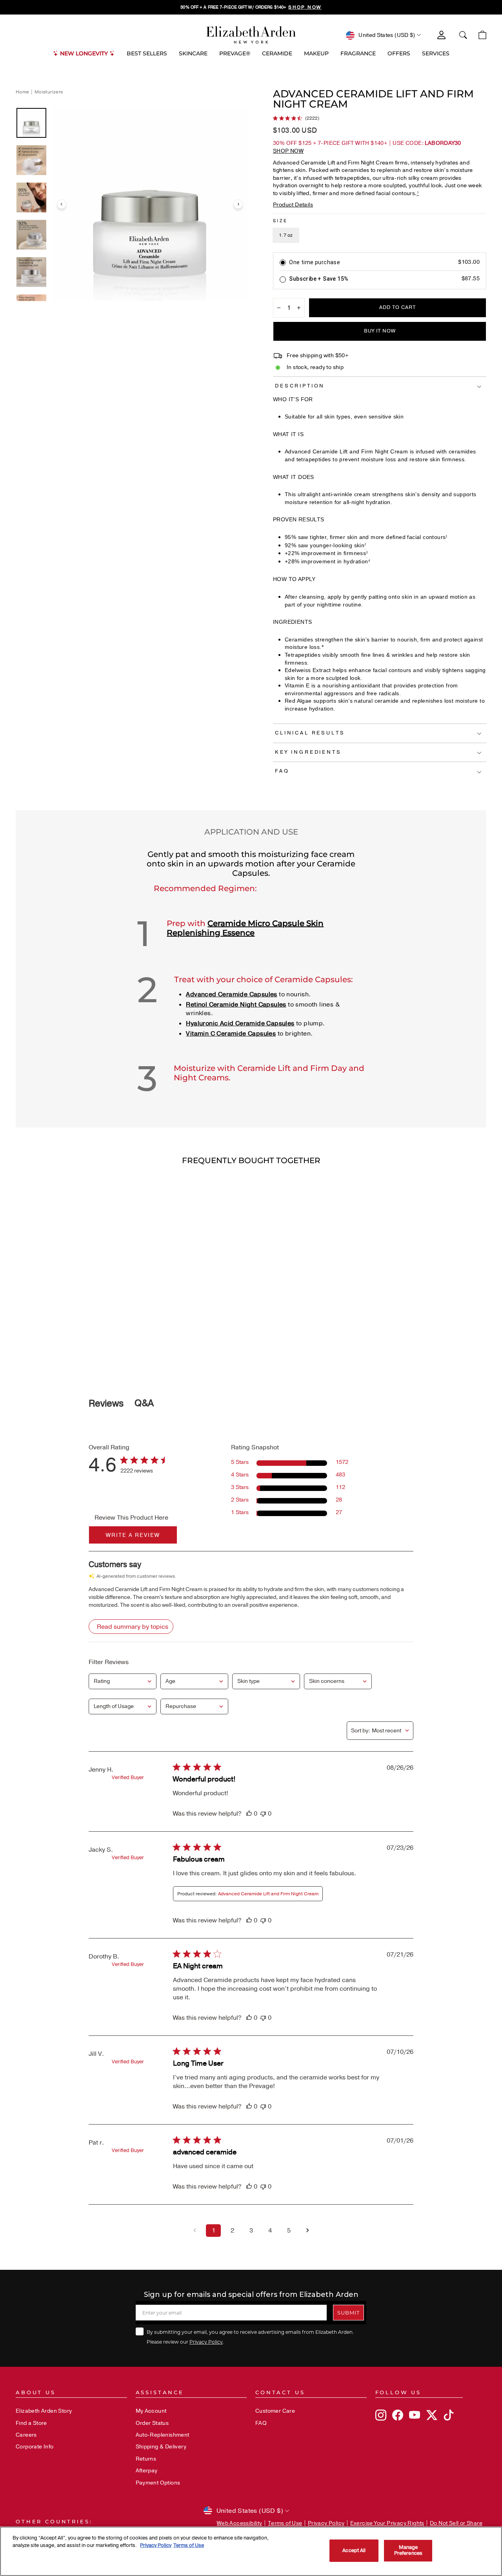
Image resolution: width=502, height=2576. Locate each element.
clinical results (310, 733)
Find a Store (31, 2423)
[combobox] (123, 1681)
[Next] (238, 204)
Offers (399, 53)
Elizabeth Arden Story (44, 2411)
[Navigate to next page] (307, 2231)
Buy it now (380, 331)
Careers (26, 2435)
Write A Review (133, 1535)
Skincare (193, 53)
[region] (251, 7)
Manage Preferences (408, 2550)
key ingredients (308, 752)
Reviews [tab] (106, 1403)
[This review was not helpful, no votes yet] (263, 1814)
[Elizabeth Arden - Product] (251, 35)
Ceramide (277, 53)
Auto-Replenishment (163, 2435)
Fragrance (358, 53)
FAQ (261, 2423)
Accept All (354, 2550)
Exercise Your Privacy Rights (387, 2523)
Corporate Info (35, 2447)
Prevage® (235, 53)
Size (280, 221)
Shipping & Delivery (161, 2447)
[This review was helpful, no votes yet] (249, 1814)
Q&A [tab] (144, 1403)
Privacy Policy (206, 2342)
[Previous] (62, 204)
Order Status (152, 2423)
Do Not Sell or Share (456, 2523)
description (300, 386)
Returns (146, 2459)
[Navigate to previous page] (195, 2231)
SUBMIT (348, 2312)
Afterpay (147, 2471)
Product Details (293, 205)
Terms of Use (285, 2523)
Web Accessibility (240, 2523)
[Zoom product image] (150, 204)
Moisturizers (49, 92)
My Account (151, 2411)
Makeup (316, 53)
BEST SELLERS (147, 53)
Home (23, 92)
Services (436, 53)
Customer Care (275, 2411)
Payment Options (158, 2483)
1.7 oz (286, 235)
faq (282, 771)
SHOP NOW (288, 151)
